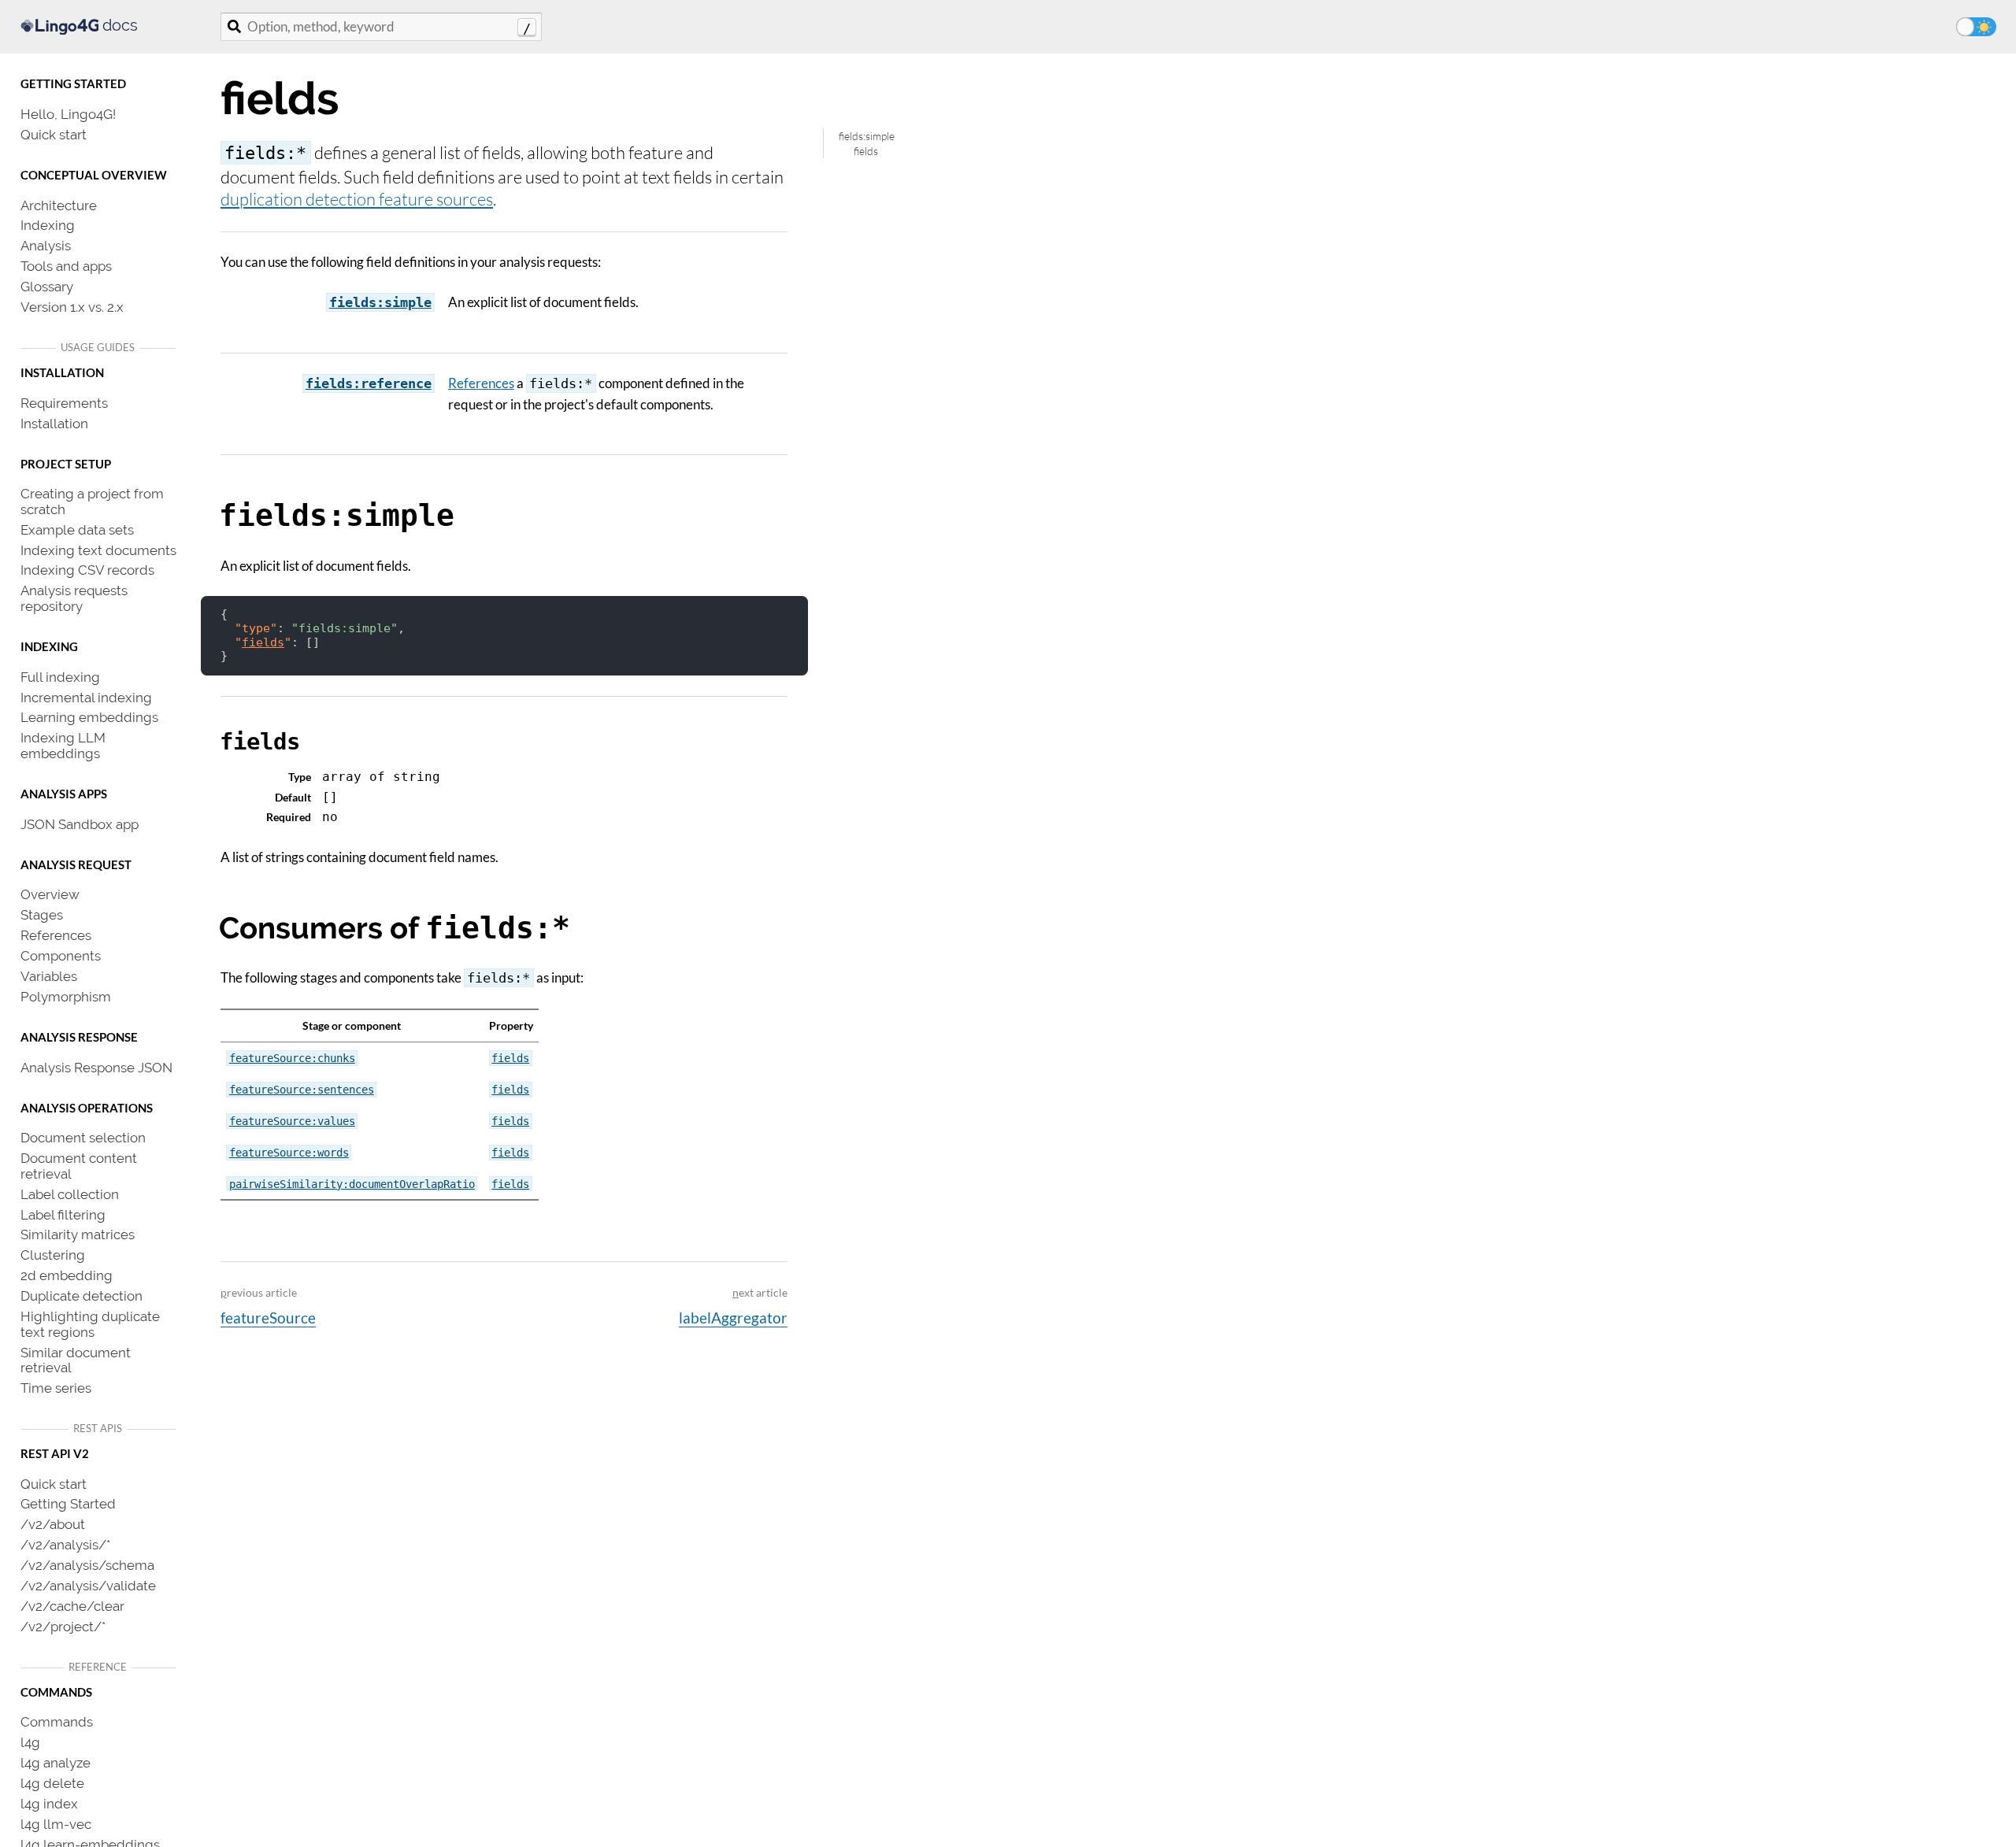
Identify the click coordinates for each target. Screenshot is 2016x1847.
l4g (30, 1742)
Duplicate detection (82, 1295)
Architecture (59, 205)
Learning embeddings (89, 716)
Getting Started (68, 1503)
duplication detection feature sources (357, 199)
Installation (54, 423)
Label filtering (63, 1214)
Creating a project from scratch (92, 501)
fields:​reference (369, 383)
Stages (42, 914)
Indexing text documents (98, 550)
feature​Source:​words (289, 1153)
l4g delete (52, 1782)
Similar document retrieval (76, 1360)
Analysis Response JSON (96, 1067)
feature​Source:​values (292, 1121)
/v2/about (53, 1523)
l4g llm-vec (56, 1823)
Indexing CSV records (87, 570)
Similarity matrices (78, 1234)
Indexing (48, 224)
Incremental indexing (86, 697)
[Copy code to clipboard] (789, 614)
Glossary (47, 286)
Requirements (64, 402)
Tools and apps (66, 265)
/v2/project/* (63, 1626)
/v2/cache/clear (72, 1605)
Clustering (53, 1254)
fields (866, 151)
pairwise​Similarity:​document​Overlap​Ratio (352, 1184)
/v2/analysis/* (65, 1544)
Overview (50, 894)
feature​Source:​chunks (292, 1058)
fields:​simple (380, 302)
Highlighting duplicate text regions (90, 1323)
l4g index (49, 1803)
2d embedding (67, 1275)
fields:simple (867, 136)
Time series (56, 1387)
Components (61, 955)
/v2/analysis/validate (88, 1585)
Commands (57, 1721)
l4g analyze (56, 1762)
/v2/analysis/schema (87, 1564)
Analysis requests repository (74, 598)
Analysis (46, 245)
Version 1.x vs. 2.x (72, 306)
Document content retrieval (79, 1165)
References (56, 935)
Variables (49, 975)
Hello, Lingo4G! (68, 113)
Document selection (83, 1137)
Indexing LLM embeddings (63, 745)
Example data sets (77, 529)
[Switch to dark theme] (1976, 27)
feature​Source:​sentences (302, 1090)
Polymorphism (66, 996)
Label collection (70, 1194)
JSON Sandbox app (80, 824)
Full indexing (60, 676)
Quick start (54, 134)
